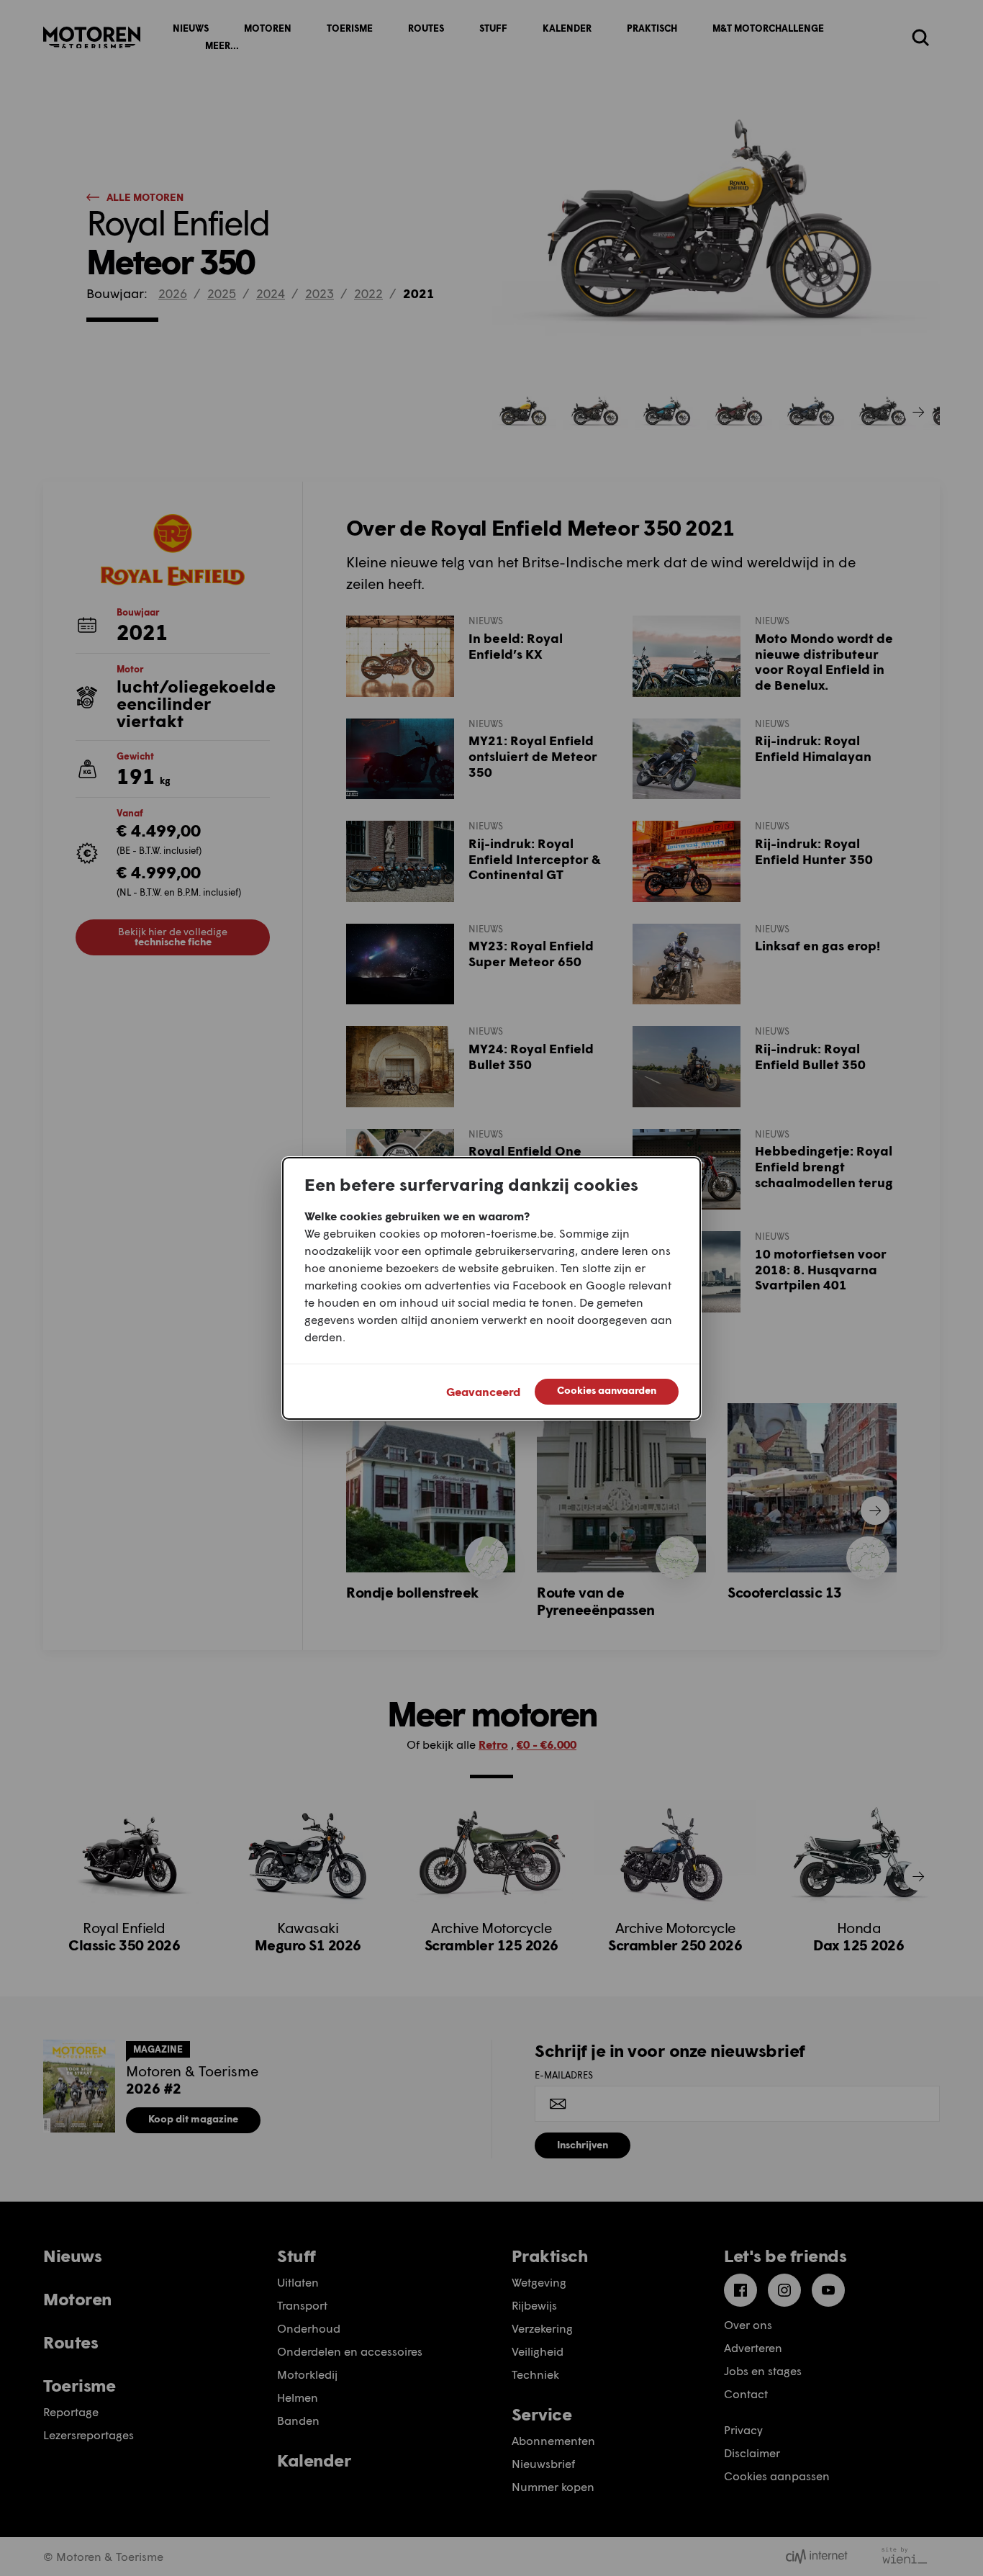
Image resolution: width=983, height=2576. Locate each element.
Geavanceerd (483, 1391)
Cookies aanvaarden (607, 1390)
